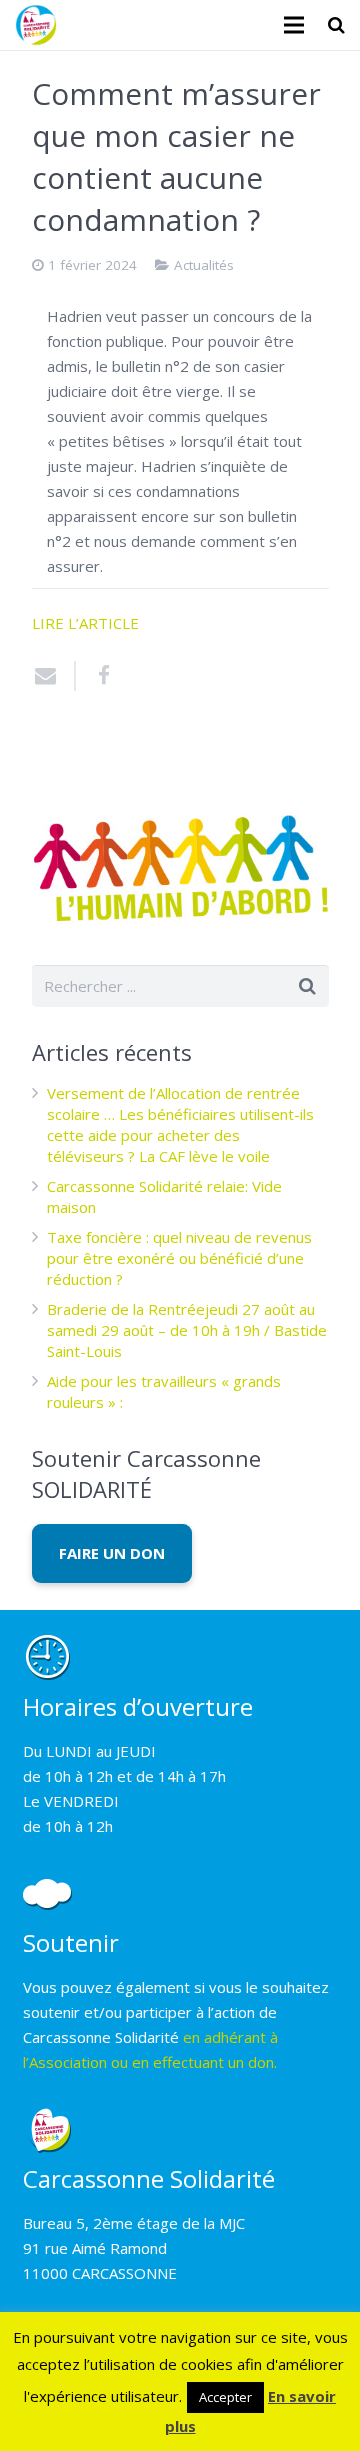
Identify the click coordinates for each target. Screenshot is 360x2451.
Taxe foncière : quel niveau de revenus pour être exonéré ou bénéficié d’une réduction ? (179, 1258)
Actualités (204, 265)
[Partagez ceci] (97, 676)
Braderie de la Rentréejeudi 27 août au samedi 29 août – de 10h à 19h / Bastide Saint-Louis (187, 1330)
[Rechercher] (336, 25)
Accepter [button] (225, 2397)
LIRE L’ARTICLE (85, 623)
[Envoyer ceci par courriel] (54, 676)
